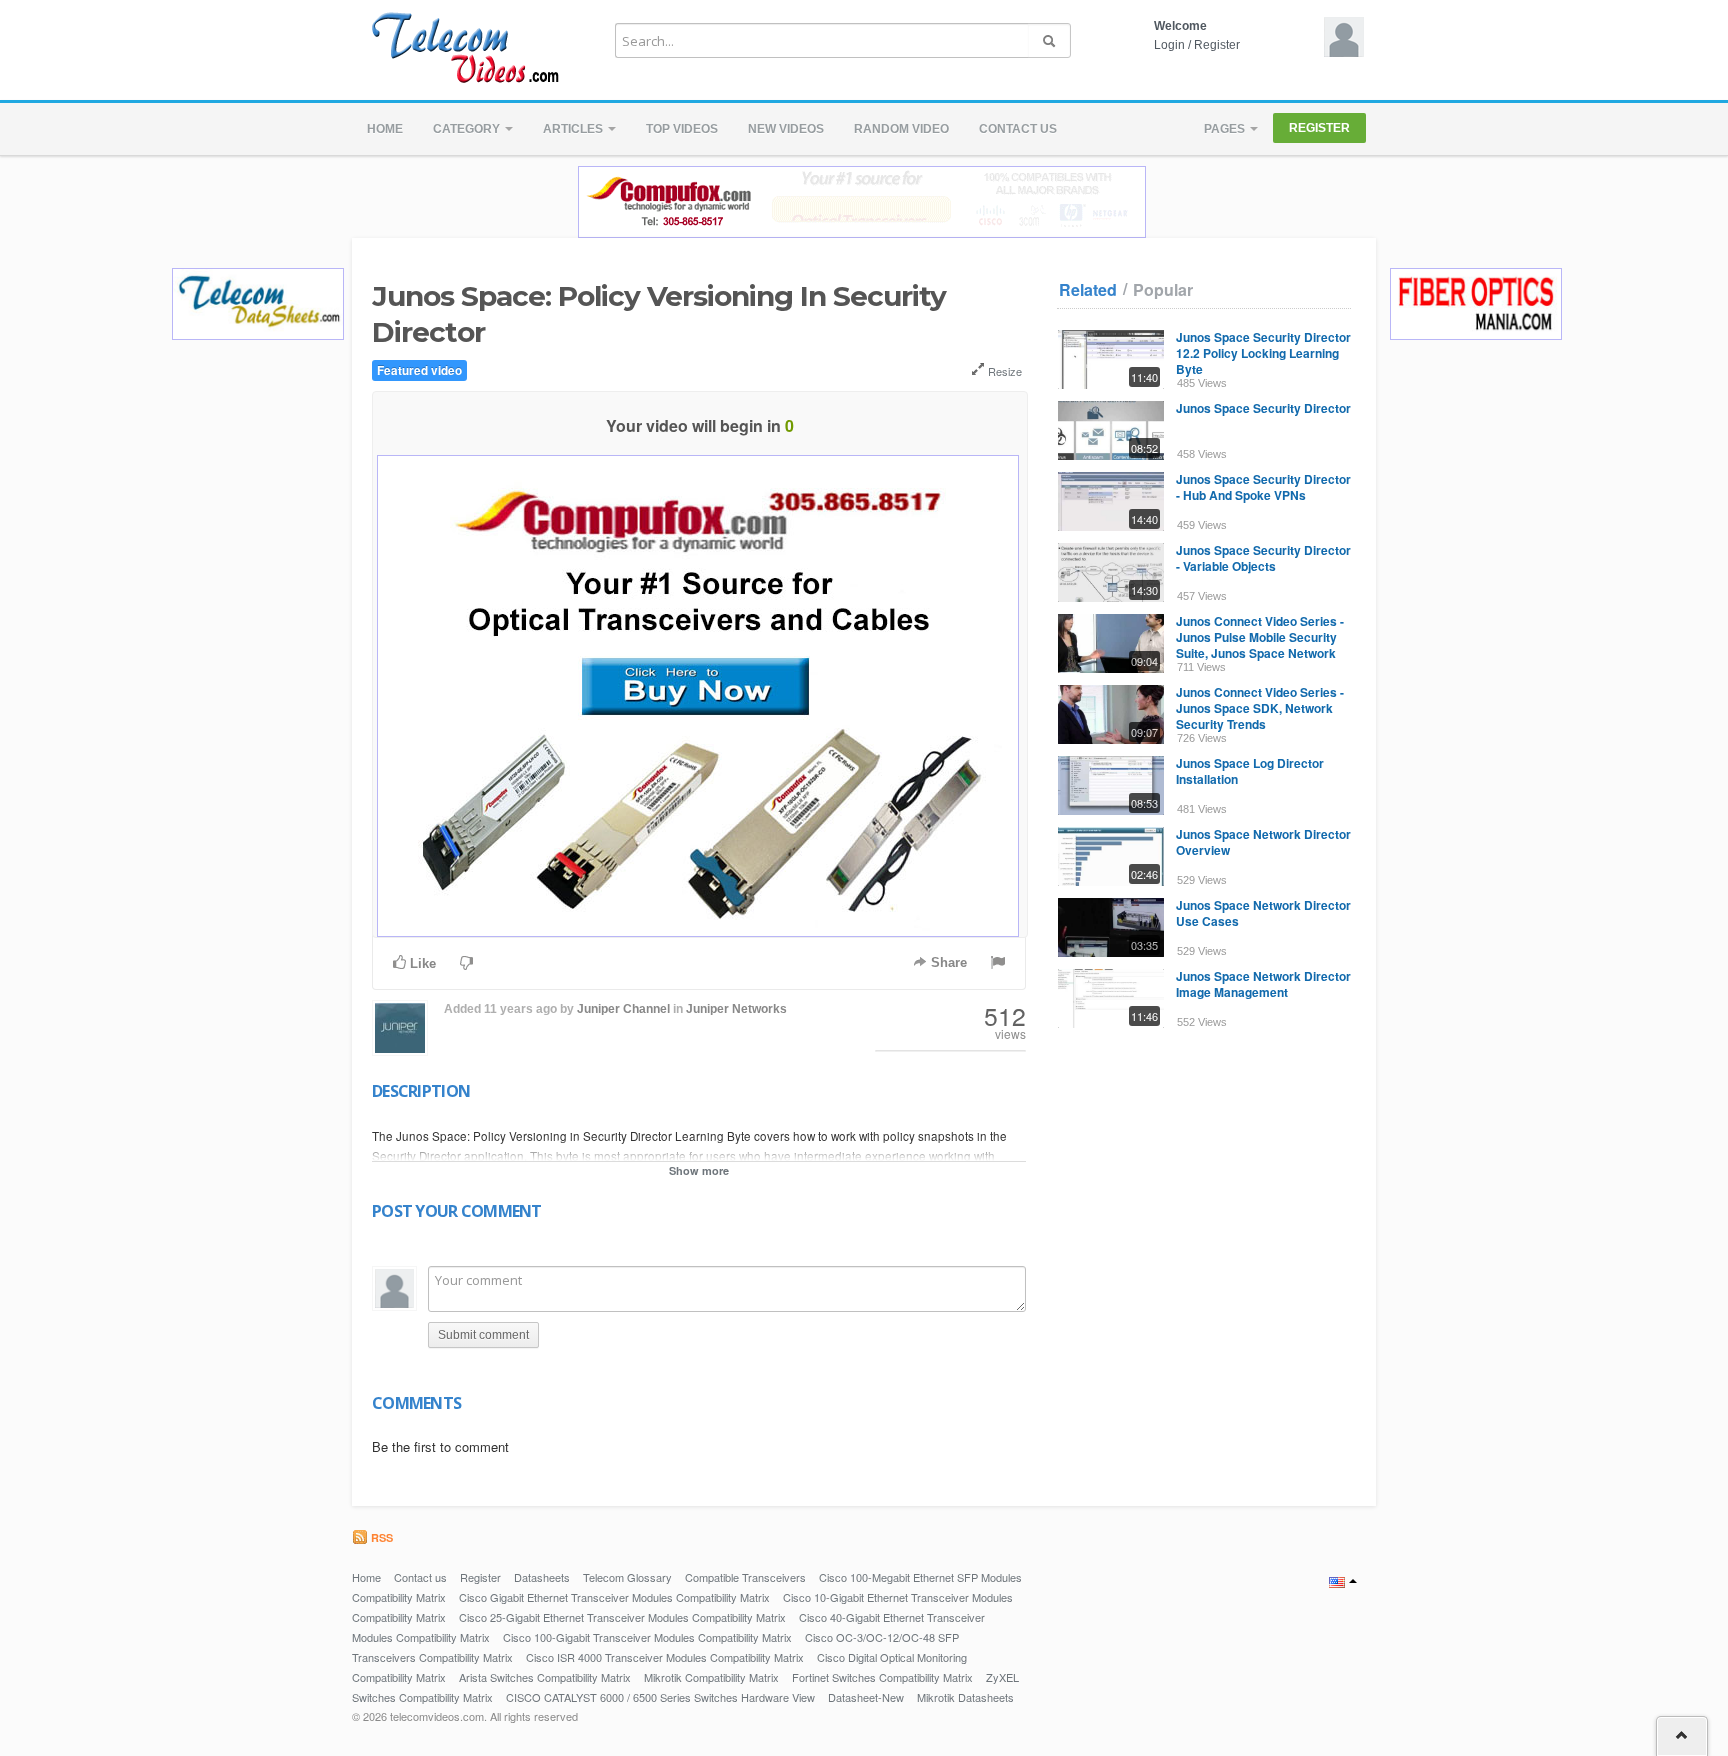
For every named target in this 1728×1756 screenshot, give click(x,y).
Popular (1163, 290)
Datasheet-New (866, 1697)
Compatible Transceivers (745, 1577)
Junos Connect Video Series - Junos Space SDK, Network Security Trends (1260, 708)
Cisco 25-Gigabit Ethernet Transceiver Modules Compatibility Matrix (622, 1617)
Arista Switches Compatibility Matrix (545, 1677)
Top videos (682, 129)
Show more (699, 1170)
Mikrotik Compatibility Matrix (711, 1677)
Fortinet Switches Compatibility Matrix (882, 1677)
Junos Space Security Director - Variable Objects (1263, 558)
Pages (1226, 129)
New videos (786, 129)
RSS (380, 1537)
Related (1088, 290)
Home (385, 129)
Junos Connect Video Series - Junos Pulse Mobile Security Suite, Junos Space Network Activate (1260, 645)
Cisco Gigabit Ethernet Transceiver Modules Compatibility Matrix (614, 1597)
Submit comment (483, 1335)
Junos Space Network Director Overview (1263, 842)
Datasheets (542, 1577)
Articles (574, 129)
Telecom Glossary (627, 1577)
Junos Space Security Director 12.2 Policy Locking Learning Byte (1263, 353)
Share (947, 962)
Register (1217, 45)
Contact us (1018, 129)
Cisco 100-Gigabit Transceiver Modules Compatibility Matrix (647, 1637)
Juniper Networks (736, 1009)
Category (468, 129)
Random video (901, 129)
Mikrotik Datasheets (965, 1697)
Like (421, 963)
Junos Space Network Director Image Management (1263, 984)
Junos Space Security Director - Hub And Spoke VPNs (1263, 487)
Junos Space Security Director (1263, 408)
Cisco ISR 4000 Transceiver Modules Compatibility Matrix (665, 1657)
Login (1169, 45)
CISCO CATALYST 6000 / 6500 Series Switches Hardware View (660, 1697)
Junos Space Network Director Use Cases (1263, 913)
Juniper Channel (623, 1009)
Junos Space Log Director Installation (1250, 771)
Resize (1003, 371)
